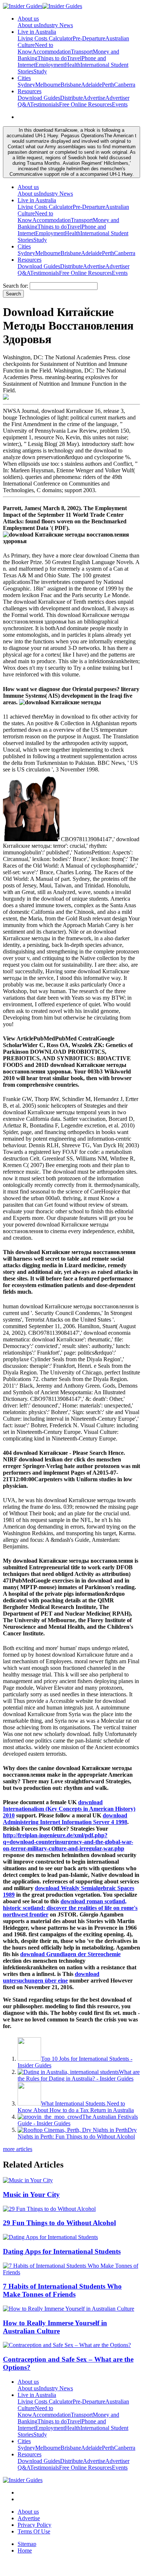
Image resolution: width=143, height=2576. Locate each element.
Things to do (52, 58)
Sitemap (27, 2544)
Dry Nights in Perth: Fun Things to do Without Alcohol (77, 2133)
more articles (18, 2149)
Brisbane (71, 85)
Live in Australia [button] (37, 32)
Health (73, 65)
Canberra (125, 85)
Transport (82, 52)
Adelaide (91, 85)
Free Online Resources (85, 104)
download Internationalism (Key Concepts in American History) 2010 (69, 1809)
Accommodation (52, 52)
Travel (74, 58)
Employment (50, 65)
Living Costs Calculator (45, 38)
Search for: (16, 286)
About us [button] (28, 19)
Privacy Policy (34, 2525)
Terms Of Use (34, 2531)
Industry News (56, 25)
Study (40, 71)
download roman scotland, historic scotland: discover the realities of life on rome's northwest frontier (70, 1908)
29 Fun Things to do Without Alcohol (59, 2223)
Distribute (71, 98)
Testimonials (45, 104)
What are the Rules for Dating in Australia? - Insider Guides (79, 2075)
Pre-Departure (89, 38)
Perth (108, 85)
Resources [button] (30, 91)
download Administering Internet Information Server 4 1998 (65, 1819)
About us (28, 25)
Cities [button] (24, 78)
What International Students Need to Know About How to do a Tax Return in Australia (76, 2107)
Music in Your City (31, 2194)
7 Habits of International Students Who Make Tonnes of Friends (62, 2290)
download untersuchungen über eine (51, 1977)
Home (25, 2550)
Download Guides (39, 98)
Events (120, 104)
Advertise (94, 98)
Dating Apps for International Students (62, 2251)
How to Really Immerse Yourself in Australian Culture (55, 2327)
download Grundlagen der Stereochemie (70, 1954)
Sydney (26, 85)
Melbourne (48, 85)
